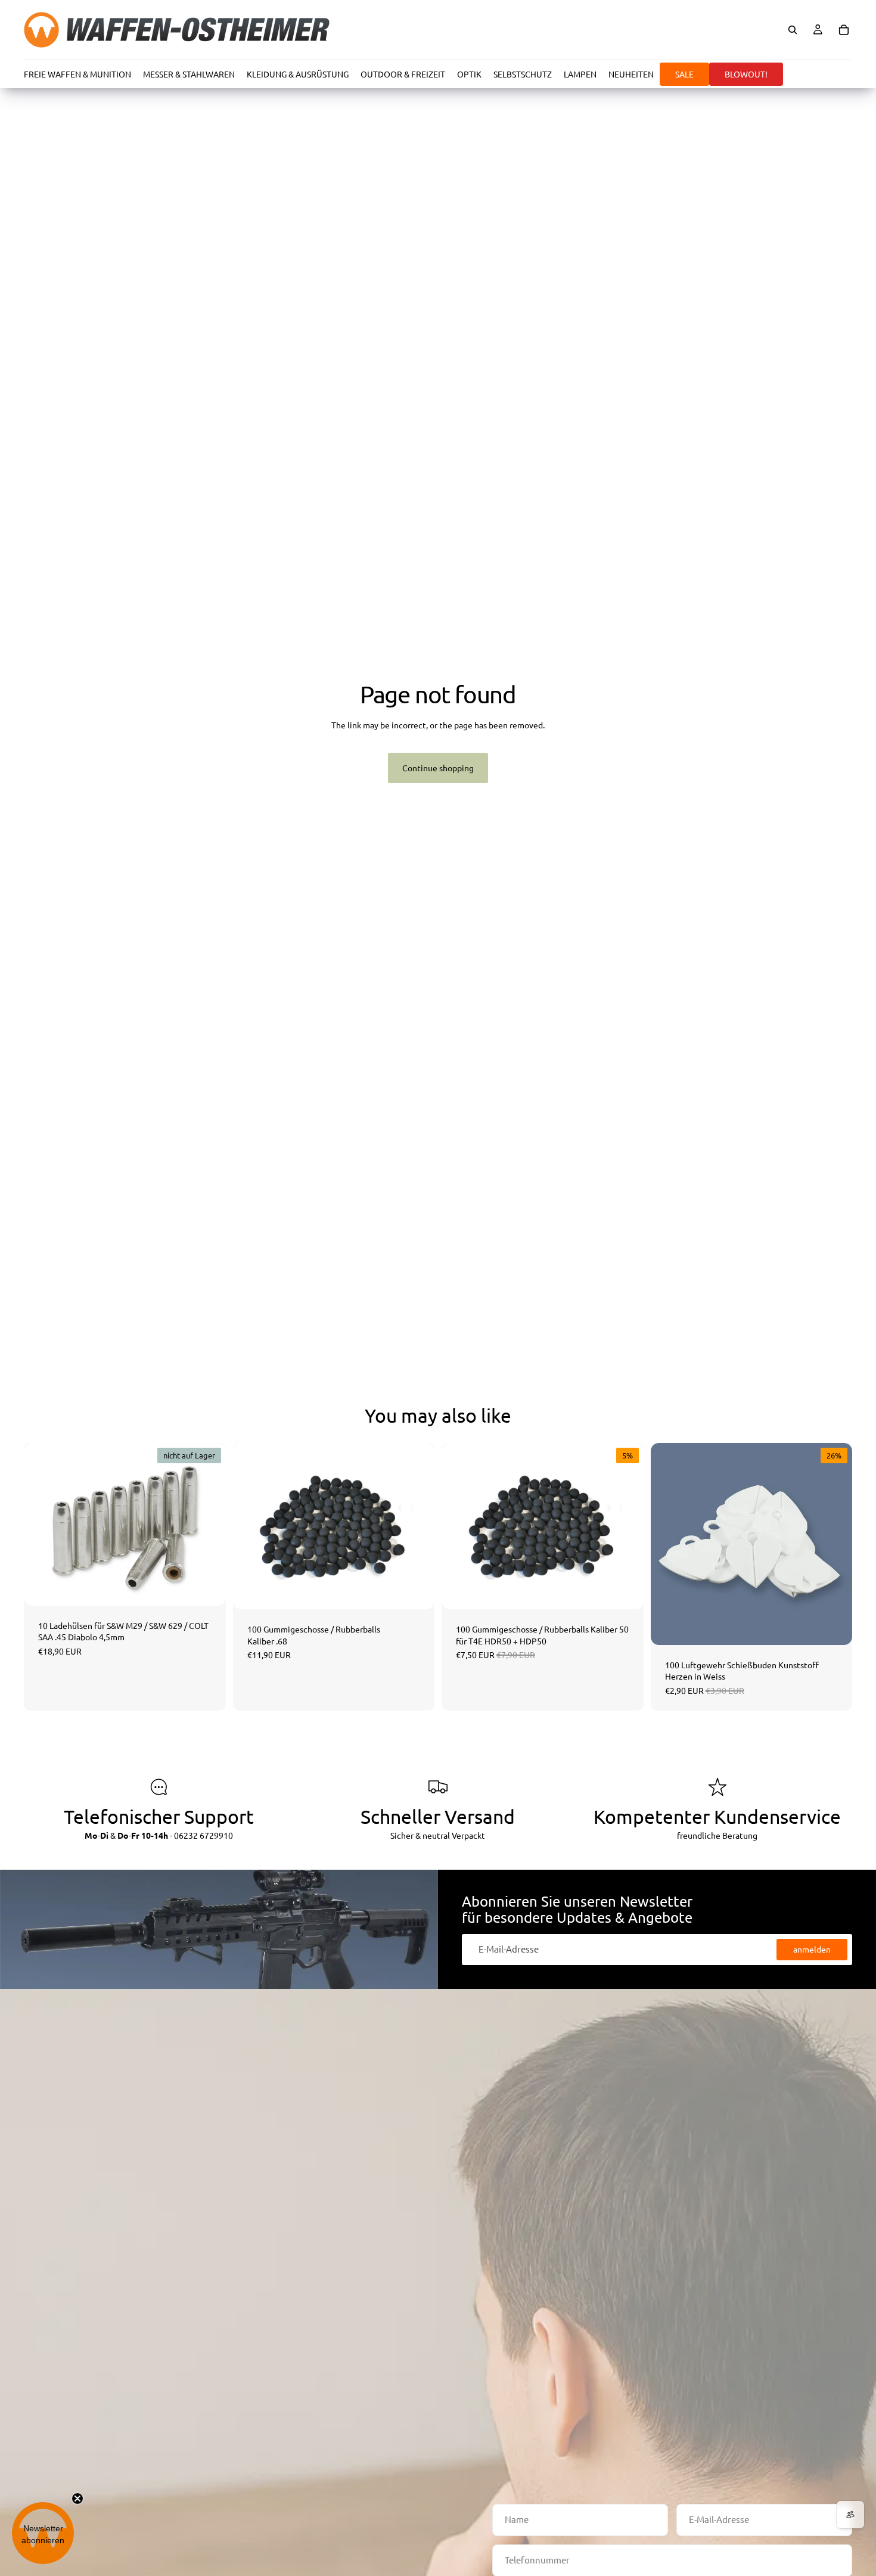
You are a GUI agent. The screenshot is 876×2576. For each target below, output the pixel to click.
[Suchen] (793, 30)
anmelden (812, 1949)
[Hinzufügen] (416, 1591)
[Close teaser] (77, 2499)
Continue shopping (438, 768)
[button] (43, 2533)
